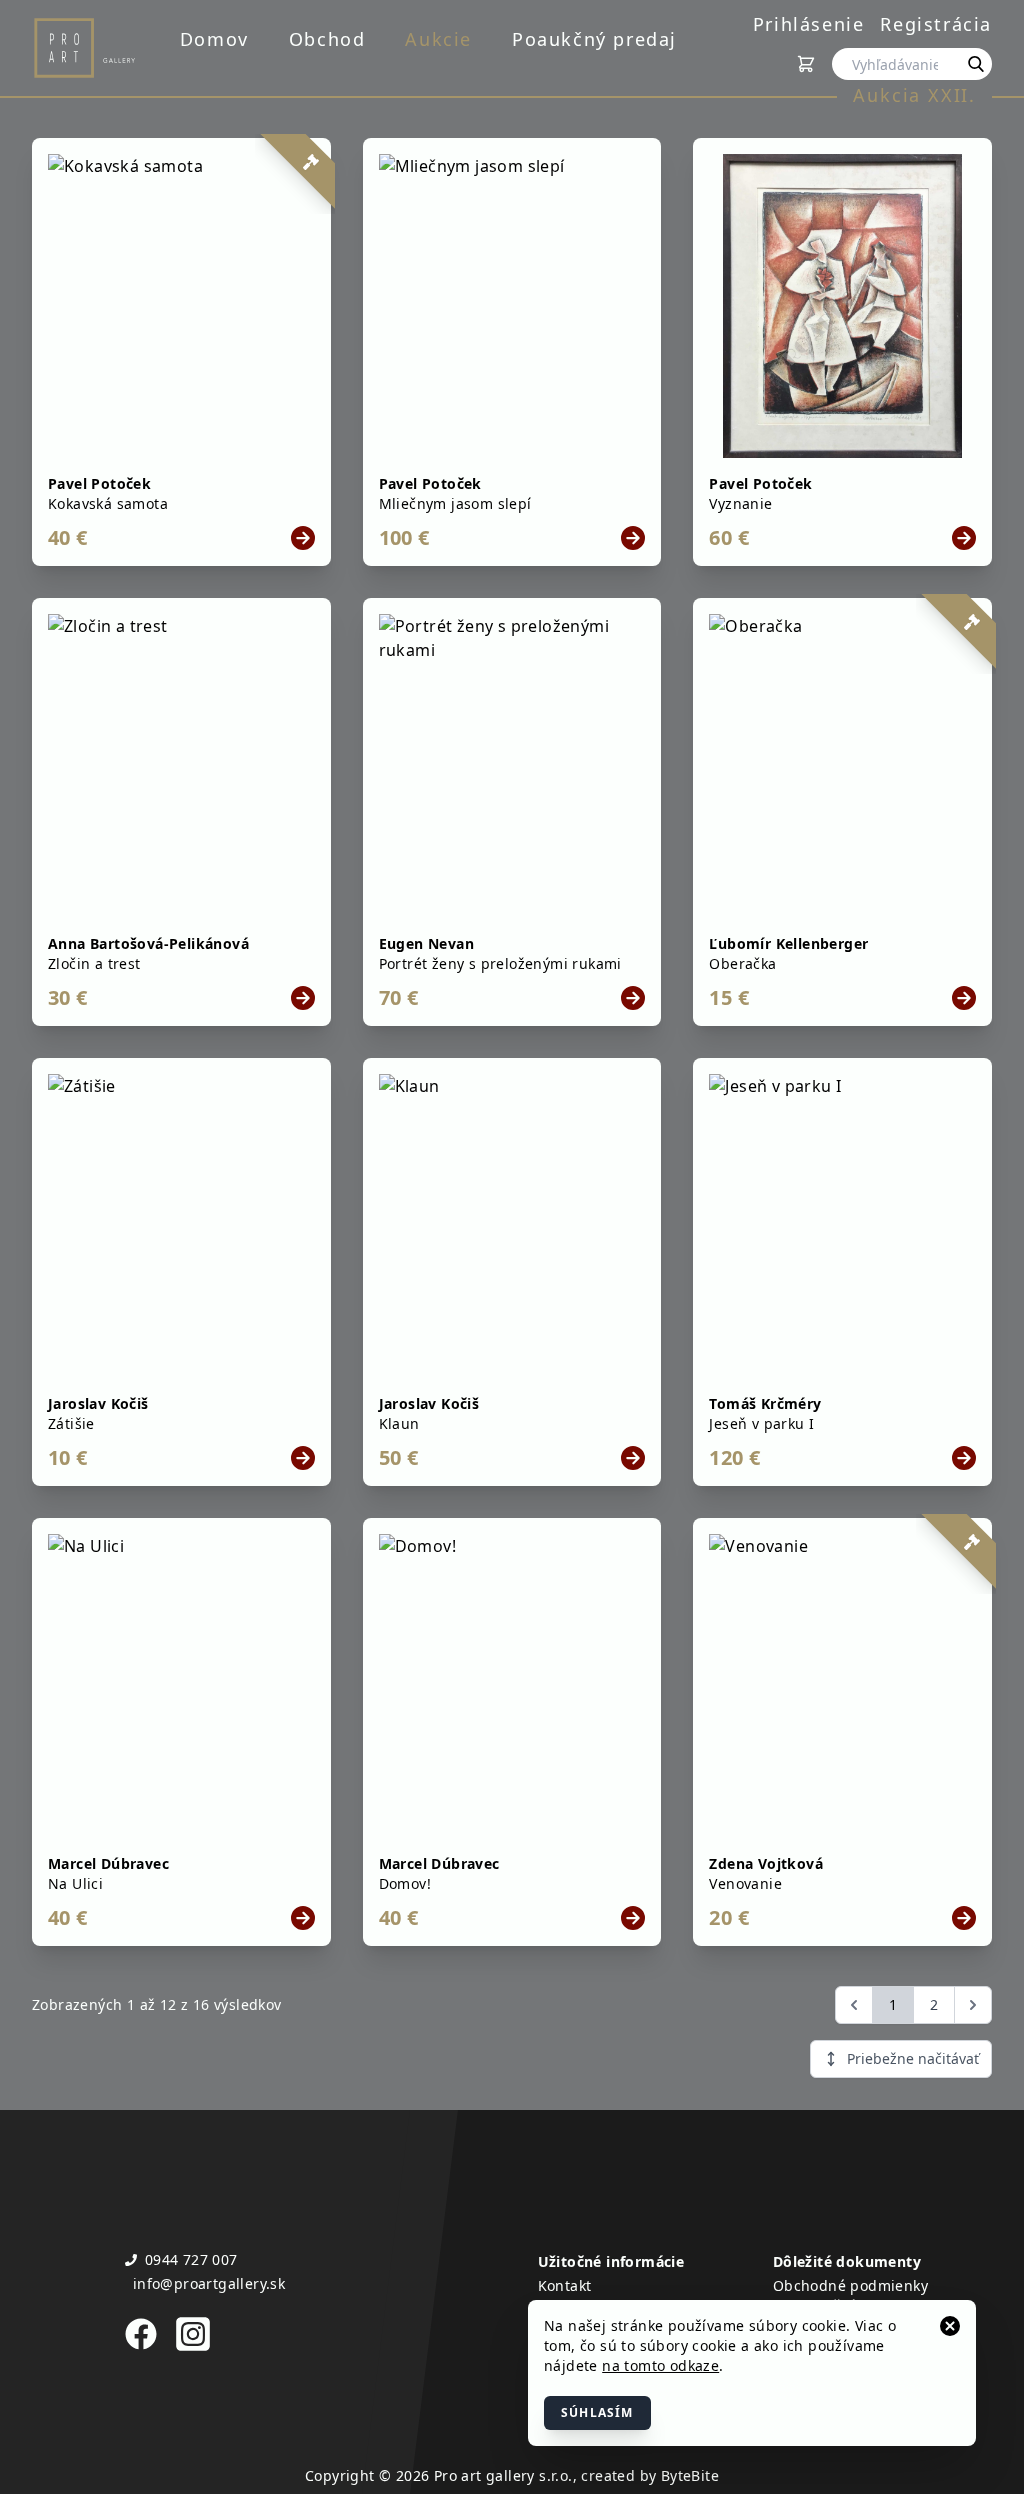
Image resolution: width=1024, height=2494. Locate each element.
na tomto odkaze (660, 2365)
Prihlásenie (809, 24)
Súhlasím (597, 2412)
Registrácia (936, 24)
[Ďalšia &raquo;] (973, 2005)
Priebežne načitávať (913, 2058)
